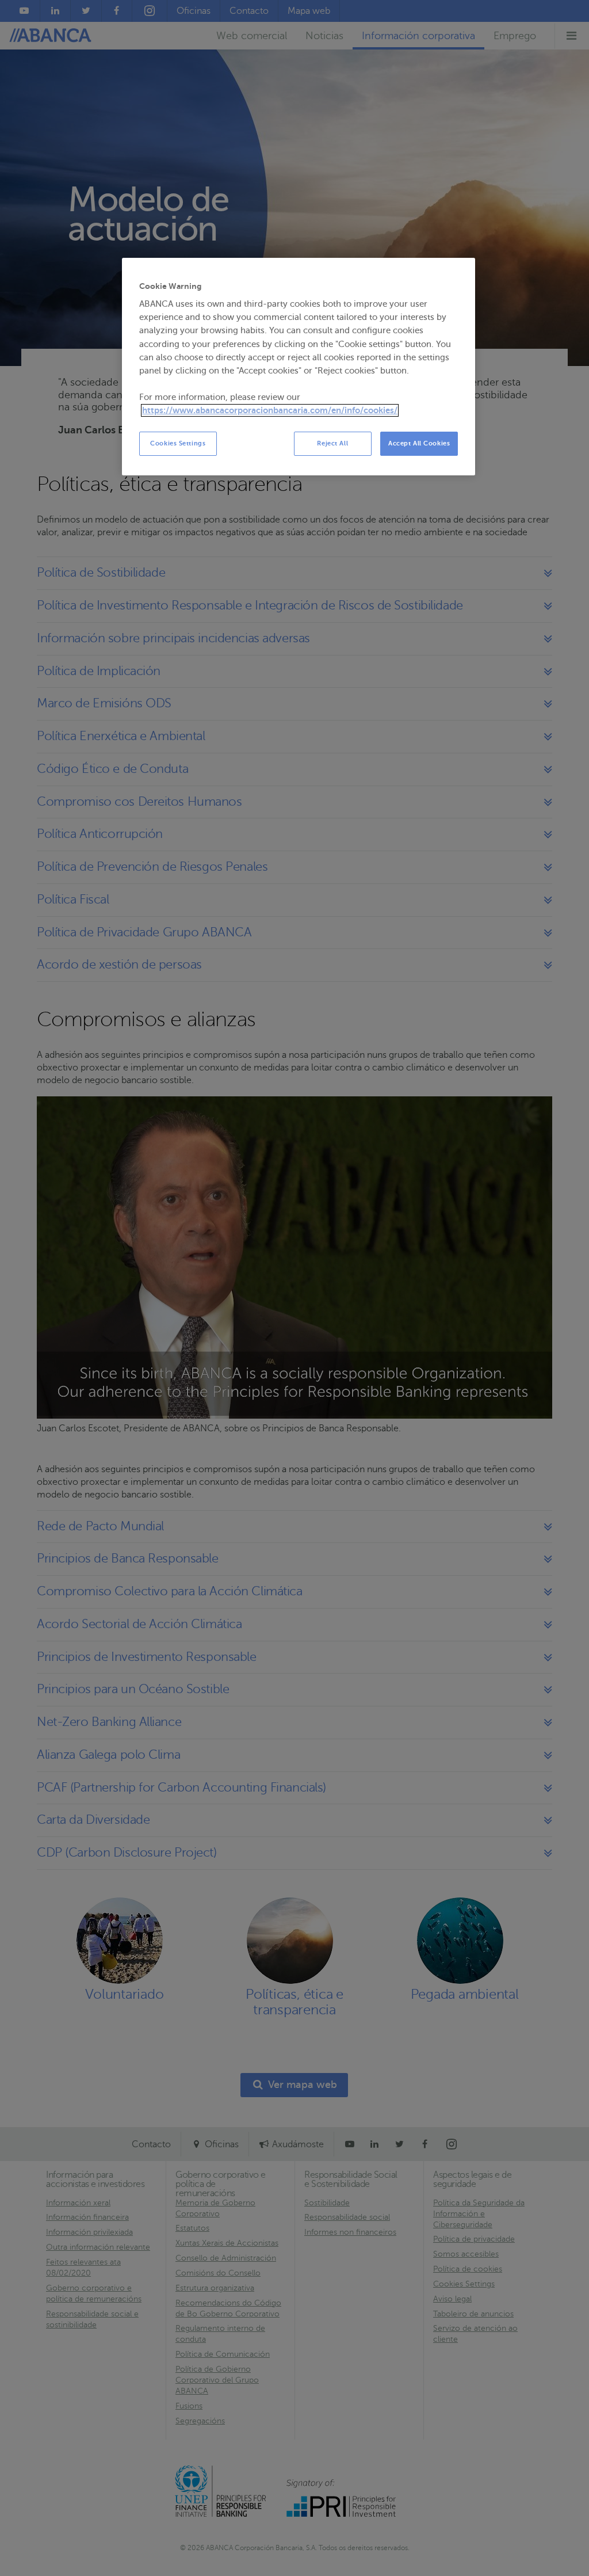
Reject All (332, 443)
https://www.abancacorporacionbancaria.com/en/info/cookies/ (270, 410)
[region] (299, 367)
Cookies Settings (178, 443)
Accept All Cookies (419, 443)
